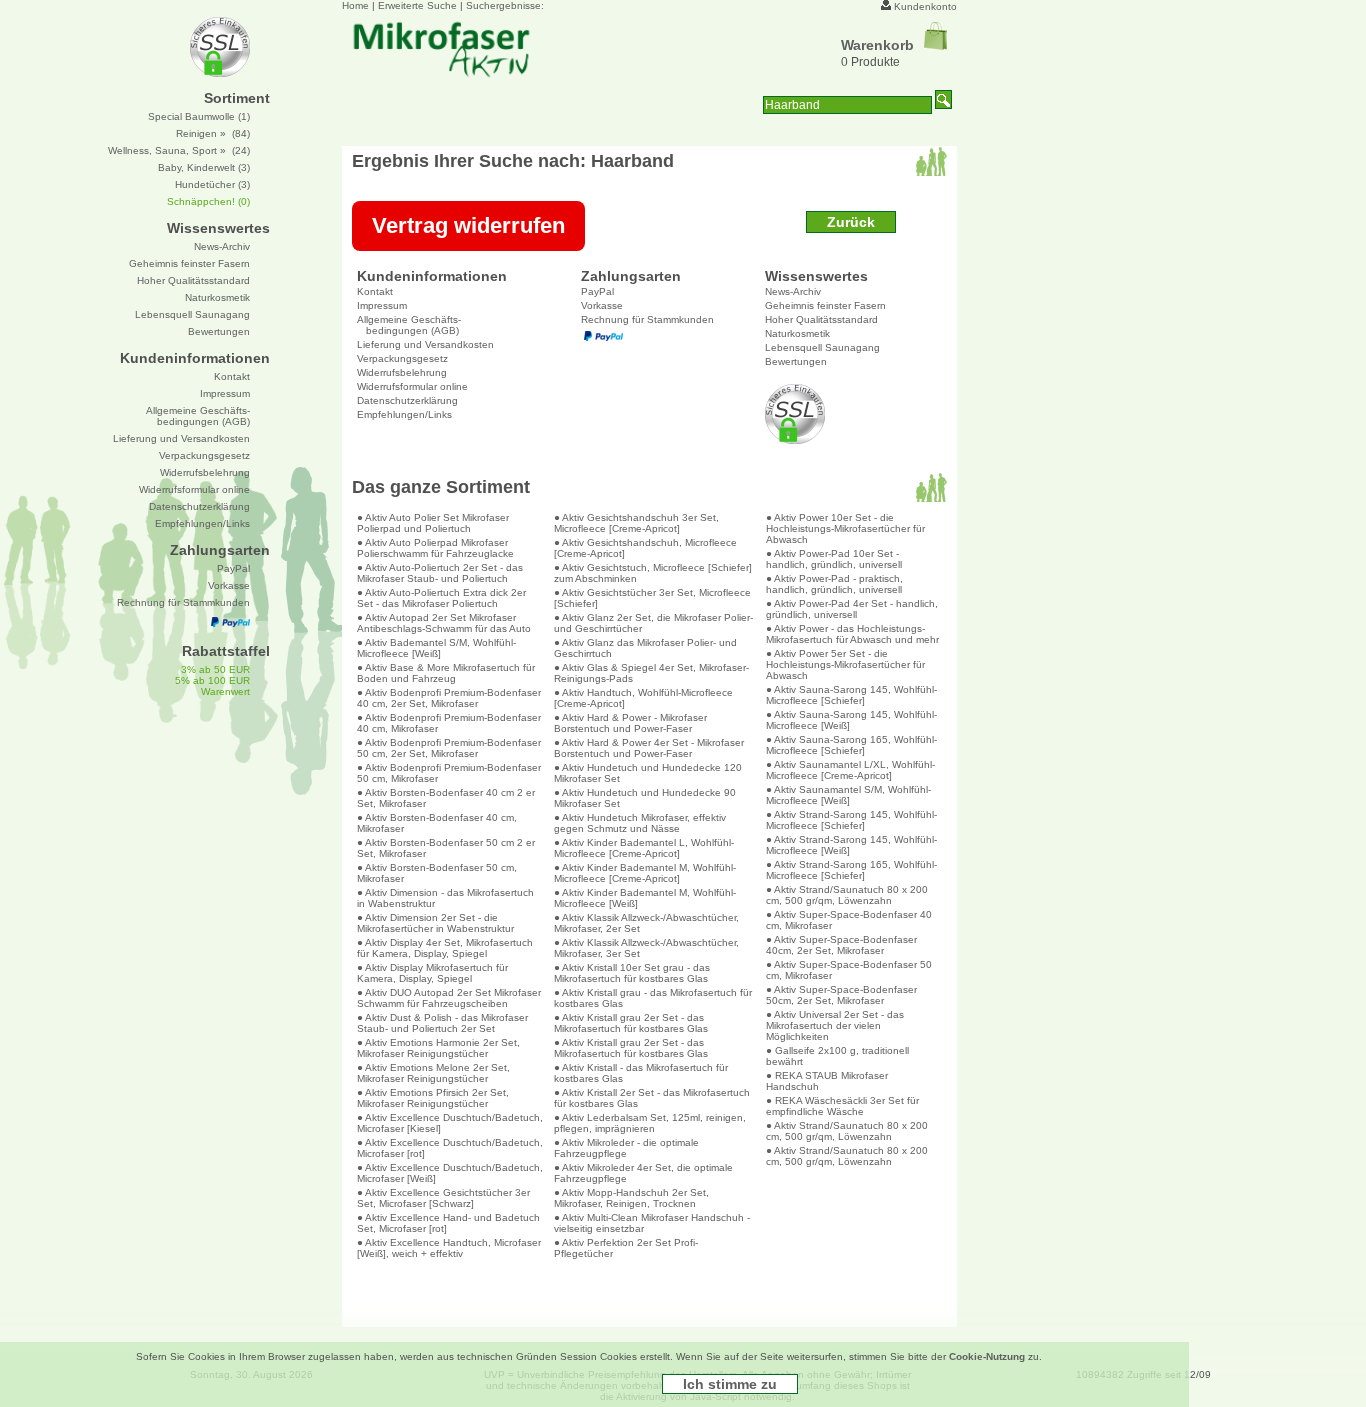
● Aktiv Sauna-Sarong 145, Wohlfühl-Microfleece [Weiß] (851, 720)
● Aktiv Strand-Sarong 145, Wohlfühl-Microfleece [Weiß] (851, 845)
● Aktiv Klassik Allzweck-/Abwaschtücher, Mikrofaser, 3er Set (646, 948)
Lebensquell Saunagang (822, 347)
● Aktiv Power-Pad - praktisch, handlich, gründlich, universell (834, 584)
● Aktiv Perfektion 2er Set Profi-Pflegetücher (626, 1248)
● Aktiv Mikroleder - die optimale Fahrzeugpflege (626, 1148)
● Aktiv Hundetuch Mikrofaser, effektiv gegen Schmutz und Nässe (640, 823)
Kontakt (375, 291)
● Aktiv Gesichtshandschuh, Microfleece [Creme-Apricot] (645, 548)
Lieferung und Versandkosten (425, 344)
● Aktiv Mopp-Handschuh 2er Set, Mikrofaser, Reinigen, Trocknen (631, 1198)
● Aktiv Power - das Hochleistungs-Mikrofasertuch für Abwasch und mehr (852, 634)
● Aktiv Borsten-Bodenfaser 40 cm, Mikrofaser (437, 823)
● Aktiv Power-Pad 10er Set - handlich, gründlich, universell (834, 559)
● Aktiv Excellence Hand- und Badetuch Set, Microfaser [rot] (448, 1223)
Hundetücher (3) (212, 184)
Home (355, 5)
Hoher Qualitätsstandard (821, 319)
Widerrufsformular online (412, 386)
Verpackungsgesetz (402, 358)
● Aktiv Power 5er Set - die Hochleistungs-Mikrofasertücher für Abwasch (845, 664)
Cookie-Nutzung (987, 1356)
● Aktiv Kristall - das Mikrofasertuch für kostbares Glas (641, 1073)
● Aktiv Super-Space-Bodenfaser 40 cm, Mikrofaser (849, 920)
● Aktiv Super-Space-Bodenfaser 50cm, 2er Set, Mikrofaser (841, 995)
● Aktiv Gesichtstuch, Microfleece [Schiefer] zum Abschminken (653, 573)
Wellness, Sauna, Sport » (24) (179, 150)
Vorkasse (602, 305)
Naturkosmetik (797, 333)
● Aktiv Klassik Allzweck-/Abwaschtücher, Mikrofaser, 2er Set (646, 923)
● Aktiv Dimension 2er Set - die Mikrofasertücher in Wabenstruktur (435, 923)
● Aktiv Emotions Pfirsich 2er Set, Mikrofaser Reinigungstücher (433, 1098)
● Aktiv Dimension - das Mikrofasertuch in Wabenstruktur (445, 898)
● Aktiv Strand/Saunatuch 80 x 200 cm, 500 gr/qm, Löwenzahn (847, 895)
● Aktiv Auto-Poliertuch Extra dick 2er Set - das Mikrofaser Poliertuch (441, 598)
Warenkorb (877, 45)
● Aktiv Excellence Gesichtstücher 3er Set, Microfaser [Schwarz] (443, 1198)
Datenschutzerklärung (407, 400)
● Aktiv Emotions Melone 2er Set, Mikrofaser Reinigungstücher (433, 1073)
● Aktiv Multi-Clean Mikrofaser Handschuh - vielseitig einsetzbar (652, 1223)
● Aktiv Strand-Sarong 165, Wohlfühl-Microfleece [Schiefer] (851, 870)
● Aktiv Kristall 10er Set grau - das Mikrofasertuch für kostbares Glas (632, 973)
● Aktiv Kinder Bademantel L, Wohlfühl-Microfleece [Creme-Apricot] (644, 848)
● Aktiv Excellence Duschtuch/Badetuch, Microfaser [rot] (450, 1148)
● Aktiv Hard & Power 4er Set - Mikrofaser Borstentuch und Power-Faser (649, 748)
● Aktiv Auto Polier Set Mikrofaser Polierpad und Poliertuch (433, 523)
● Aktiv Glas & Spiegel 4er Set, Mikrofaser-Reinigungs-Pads (651, 673)
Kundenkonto (925, 6)
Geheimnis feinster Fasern (825, 305)
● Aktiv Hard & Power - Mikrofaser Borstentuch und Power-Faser (630, 723)
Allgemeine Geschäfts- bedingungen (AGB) (409, 325)
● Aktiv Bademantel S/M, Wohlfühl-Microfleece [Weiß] (436, 648)
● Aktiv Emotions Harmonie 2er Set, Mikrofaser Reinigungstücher (438, 1048)
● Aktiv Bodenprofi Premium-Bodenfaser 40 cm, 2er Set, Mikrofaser (449, 698)
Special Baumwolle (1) (199, 116)
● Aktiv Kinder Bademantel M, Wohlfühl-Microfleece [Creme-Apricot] (645, 873)
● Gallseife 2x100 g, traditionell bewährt (837, 1056)
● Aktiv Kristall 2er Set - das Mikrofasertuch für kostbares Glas (652, 1098)
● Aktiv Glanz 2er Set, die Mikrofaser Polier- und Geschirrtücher (653, 623)
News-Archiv (793, 291)
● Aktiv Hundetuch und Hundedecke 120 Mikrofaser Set (648, 773)
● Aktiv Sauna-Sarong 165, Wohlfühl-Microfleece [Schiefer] (851, 745)
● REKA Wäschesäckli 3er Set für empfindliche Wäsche (842, 1106)
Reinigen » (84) (213, 133)
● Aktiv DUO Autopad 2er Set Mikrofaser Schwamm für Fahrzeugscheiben (449, 998)
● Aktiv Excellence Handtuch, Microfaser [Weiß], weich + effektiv (449, 1248)
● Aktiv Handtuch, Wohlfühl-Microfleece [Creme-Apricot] (643, 698)
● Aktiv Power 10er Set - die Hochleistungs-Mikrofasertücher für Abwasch (845, 528)
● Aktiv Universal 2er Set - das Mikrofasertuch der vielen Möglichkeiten (835, 1025)
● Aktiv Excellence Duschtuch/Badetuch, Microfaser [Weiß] (450, 1173)
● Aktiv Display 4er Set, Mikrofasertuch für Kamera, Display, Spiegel (445, 948)
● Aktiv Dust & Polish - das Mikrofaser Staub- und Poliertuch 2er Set (442, 1023)
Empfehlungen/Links (404, 414)
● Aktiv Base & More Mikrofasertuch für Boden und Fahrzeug (446, 673)
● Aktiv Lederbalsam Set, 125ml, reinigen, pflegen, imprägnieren (650, 1123)
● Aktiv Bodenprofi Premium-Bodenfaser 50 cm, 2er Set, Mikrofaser (449, 748)
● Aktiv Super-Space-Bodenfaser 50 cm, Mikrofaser (849, 970)
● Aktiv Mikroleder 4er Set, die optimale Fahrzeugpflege (643, 1173)
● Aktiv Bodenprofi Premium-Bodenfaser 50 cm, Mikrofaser (449, 773)
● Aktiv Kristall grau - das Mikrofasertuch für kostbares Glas (653, 998)
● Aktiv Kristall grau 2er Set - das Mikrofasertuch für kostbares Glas (631, 1023)
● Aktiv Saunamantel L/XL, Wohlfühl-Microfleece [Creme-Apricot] (850, 770)
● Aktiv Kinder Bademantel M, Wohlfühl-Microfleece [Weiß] (645, 898)
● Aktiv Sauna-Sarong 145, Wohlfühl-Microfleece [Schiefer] (851, 695)
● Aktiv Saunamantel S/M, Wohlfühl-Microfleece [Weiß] (848, 795)
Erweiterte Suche (417, 5)
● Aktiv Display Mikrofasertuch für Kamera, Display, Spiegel (432, 973)
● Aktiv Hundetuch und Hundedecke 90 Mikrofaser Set (645, 798)
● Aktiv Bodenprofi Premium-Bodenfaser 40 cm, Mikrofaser (449, 723)
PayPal (597, 291)
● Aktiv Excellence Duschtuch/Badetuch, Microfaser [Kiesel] (450, 1123)
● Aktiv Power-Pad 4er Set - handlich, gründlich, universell (852, 609)
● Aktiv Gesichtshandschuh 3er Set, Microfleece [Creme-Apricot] (636, 523)
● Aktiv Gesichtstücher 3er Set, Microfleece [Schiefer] (652, 598)
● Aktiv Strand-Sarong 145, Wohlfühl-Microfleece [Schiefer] (851, 820)
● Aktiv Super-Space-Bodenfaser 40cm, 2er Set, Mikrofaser (841, 945)
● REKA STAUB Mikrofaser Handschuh (827, 1081)
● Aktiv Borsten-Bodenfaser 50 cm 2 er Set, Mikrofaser (446, 848)
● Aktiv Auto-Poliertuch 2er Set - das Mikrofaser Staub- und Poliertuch (440, 573)
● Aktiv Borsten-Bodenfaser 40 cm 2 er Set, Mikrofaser (446, 798)
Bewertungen (796, 361)
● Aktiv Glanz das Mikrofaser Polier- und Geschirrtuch (645, 648)
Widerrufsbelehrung (402, 372)
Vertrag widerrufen (468, 225)
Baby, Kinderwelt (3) (204, 167)
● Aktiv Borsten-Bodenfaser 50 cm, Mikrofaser (437, 873)
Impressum (382, 305)
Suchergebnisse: (505, 5)
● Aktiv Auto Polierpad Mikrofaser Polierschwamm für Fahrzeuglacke (435, 548)
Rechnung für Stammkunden (647, 319)
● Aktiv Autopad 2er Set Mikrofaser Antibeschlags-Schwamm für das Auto (444, 623)
